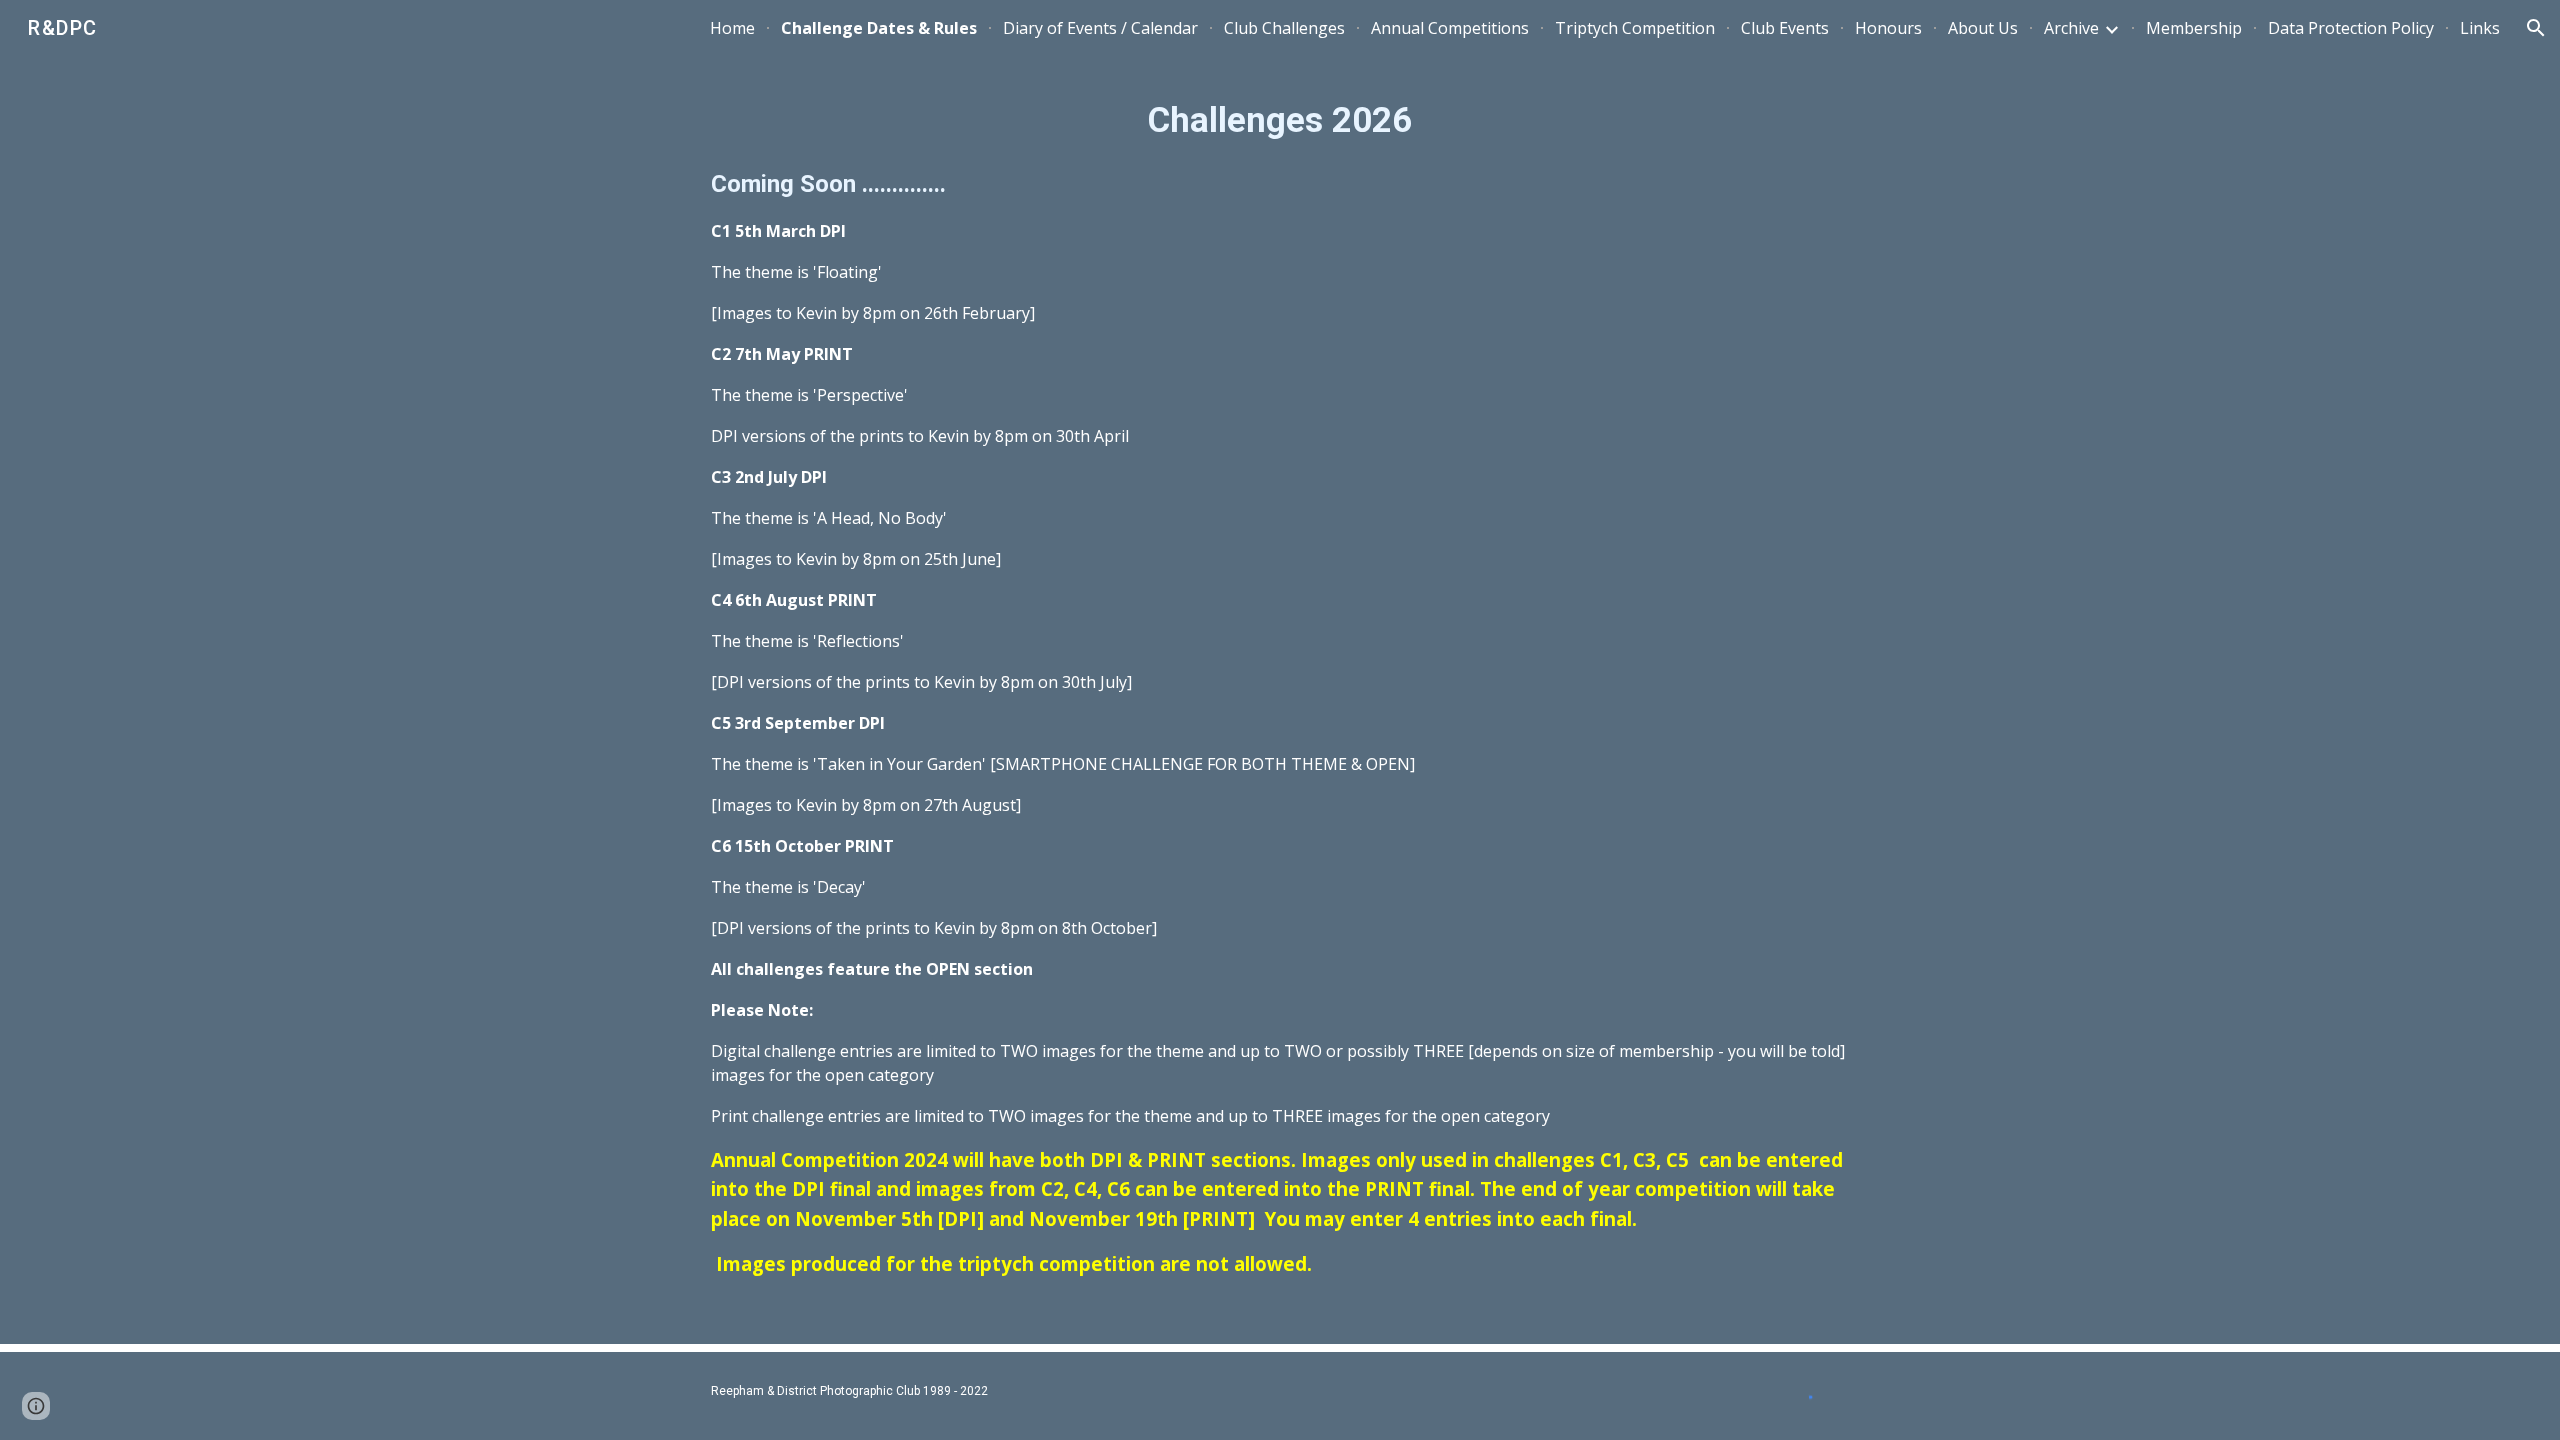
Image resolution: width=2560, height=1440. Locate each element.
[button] (2536, 28)
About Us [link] (1983, 28)
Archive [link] (2071, 28)
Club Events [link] (1785, 28)
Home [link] (732, 28)
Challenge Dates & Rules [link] (879, 28)
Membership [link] (2194, 28)
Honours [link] (1888, 28)
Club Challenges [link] (1284, 28)
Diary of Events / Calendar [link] (1100, 28)
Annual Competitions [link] (1450, 28)
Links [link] (2480, 28)
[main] (1280, 686)
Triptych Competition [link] (1635, 28)
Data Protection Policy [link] (2351, 28)
